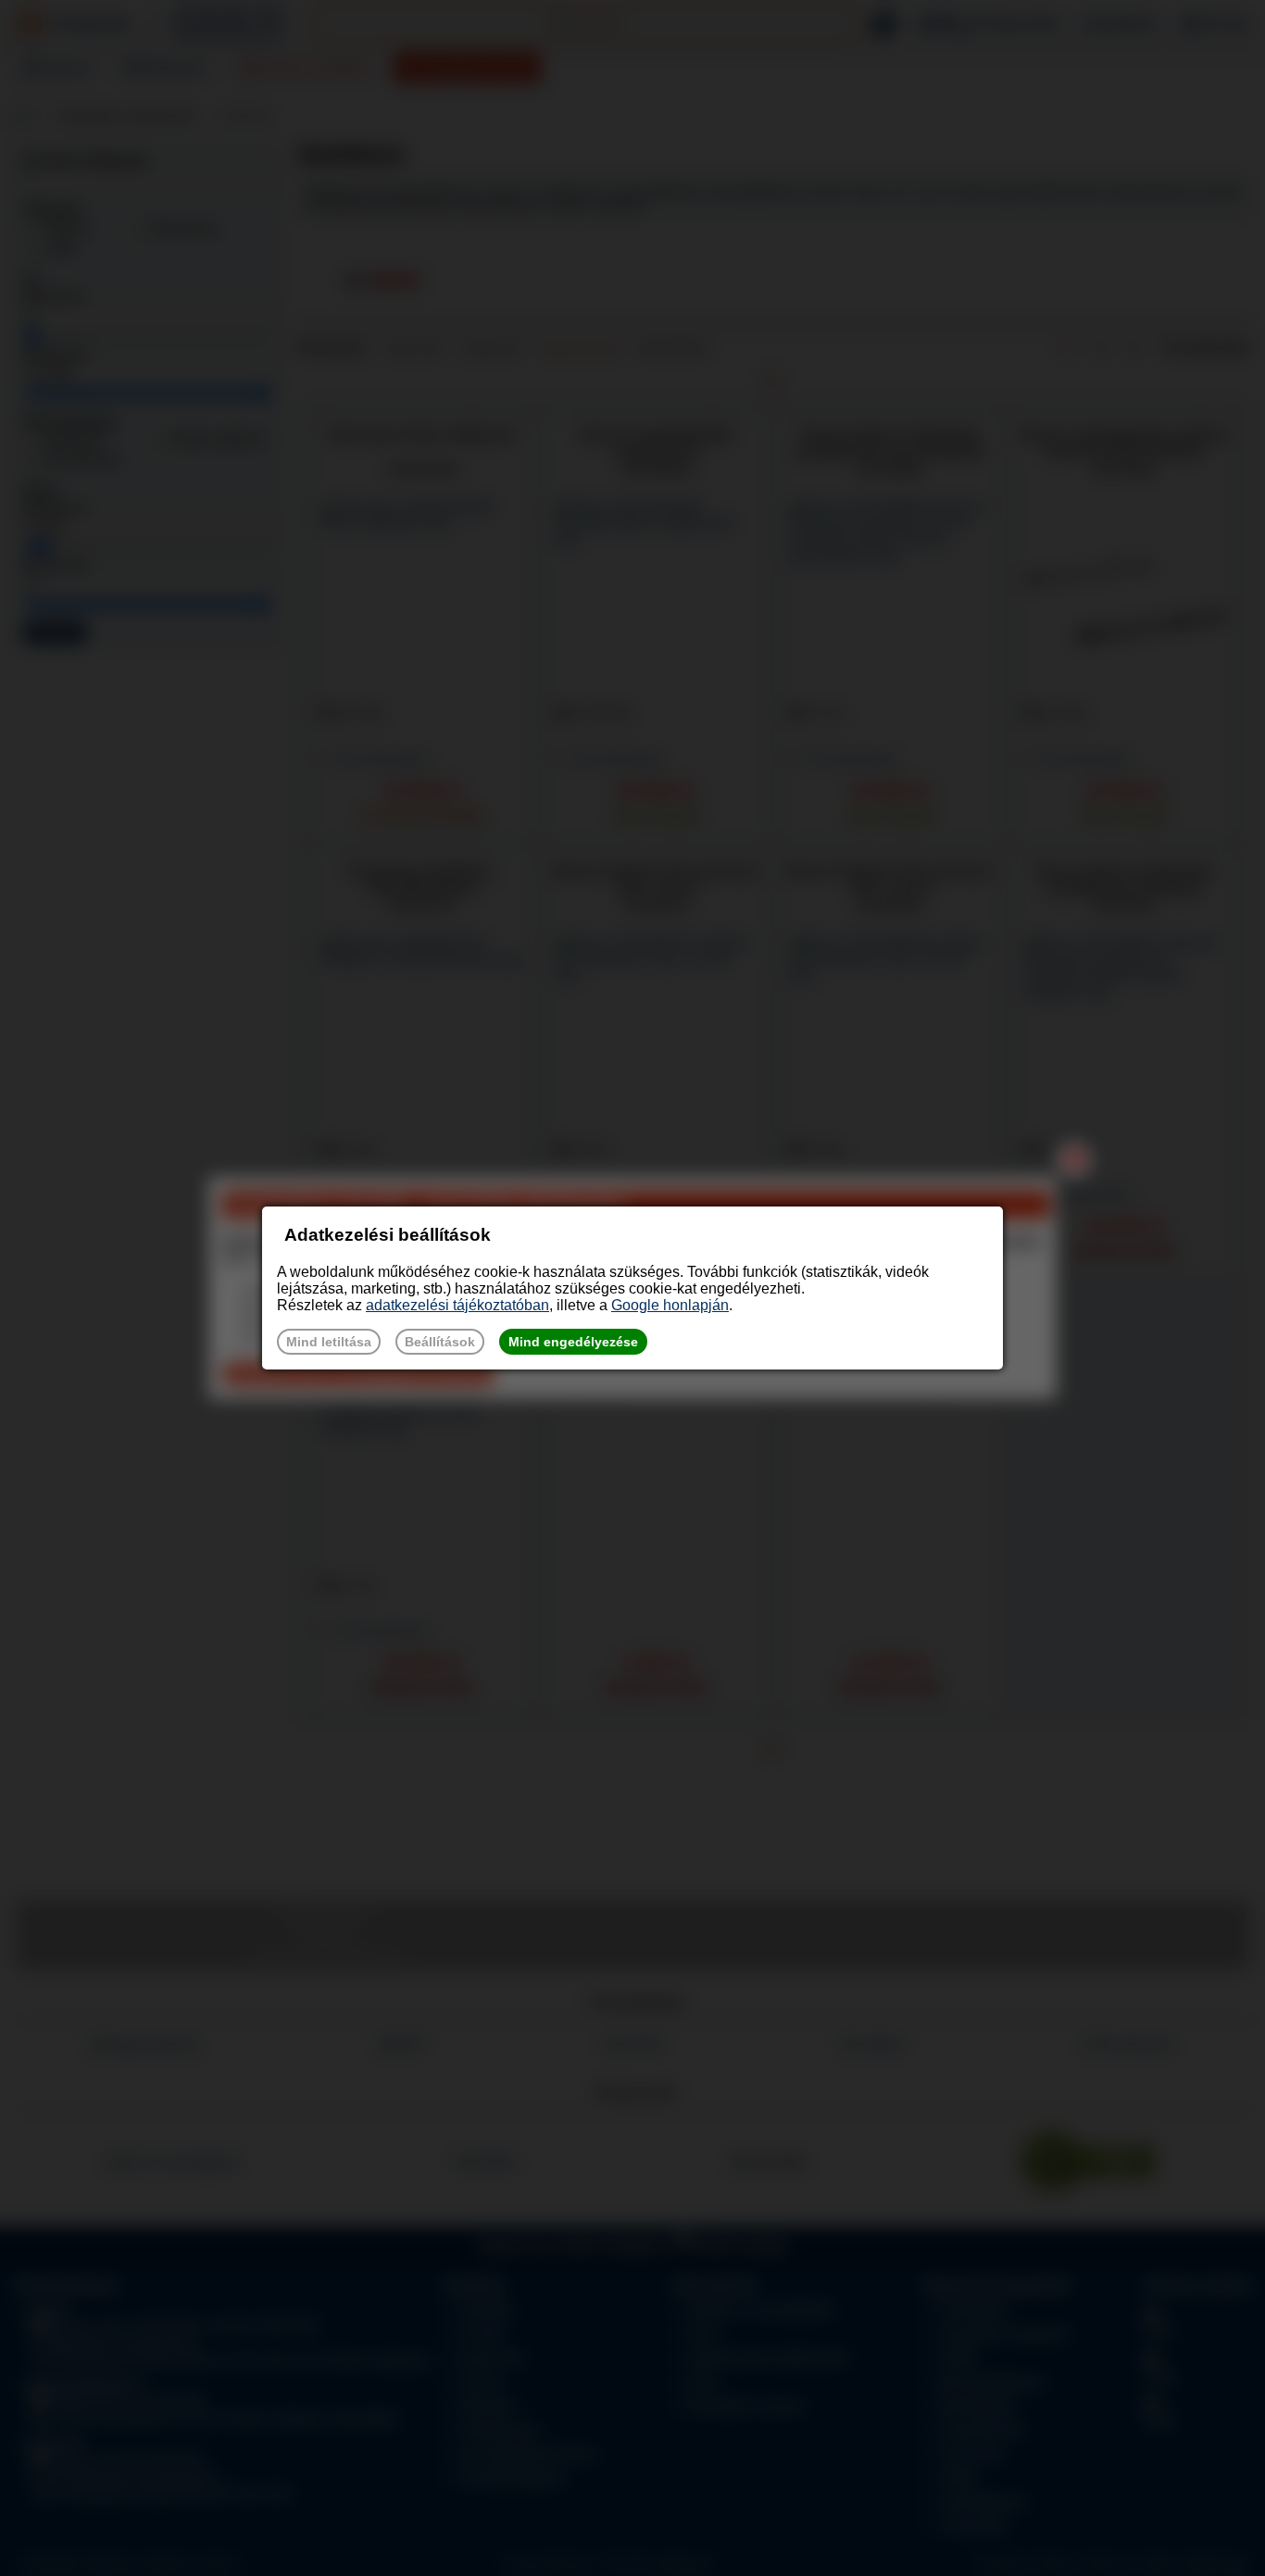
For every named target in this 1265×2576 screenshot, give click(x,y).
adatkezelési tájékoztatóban (457, 1305)
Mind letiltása (329, 1342)
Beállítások (440, 1342)
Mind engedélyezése (573, 1342)
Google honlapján (670, 1305)
